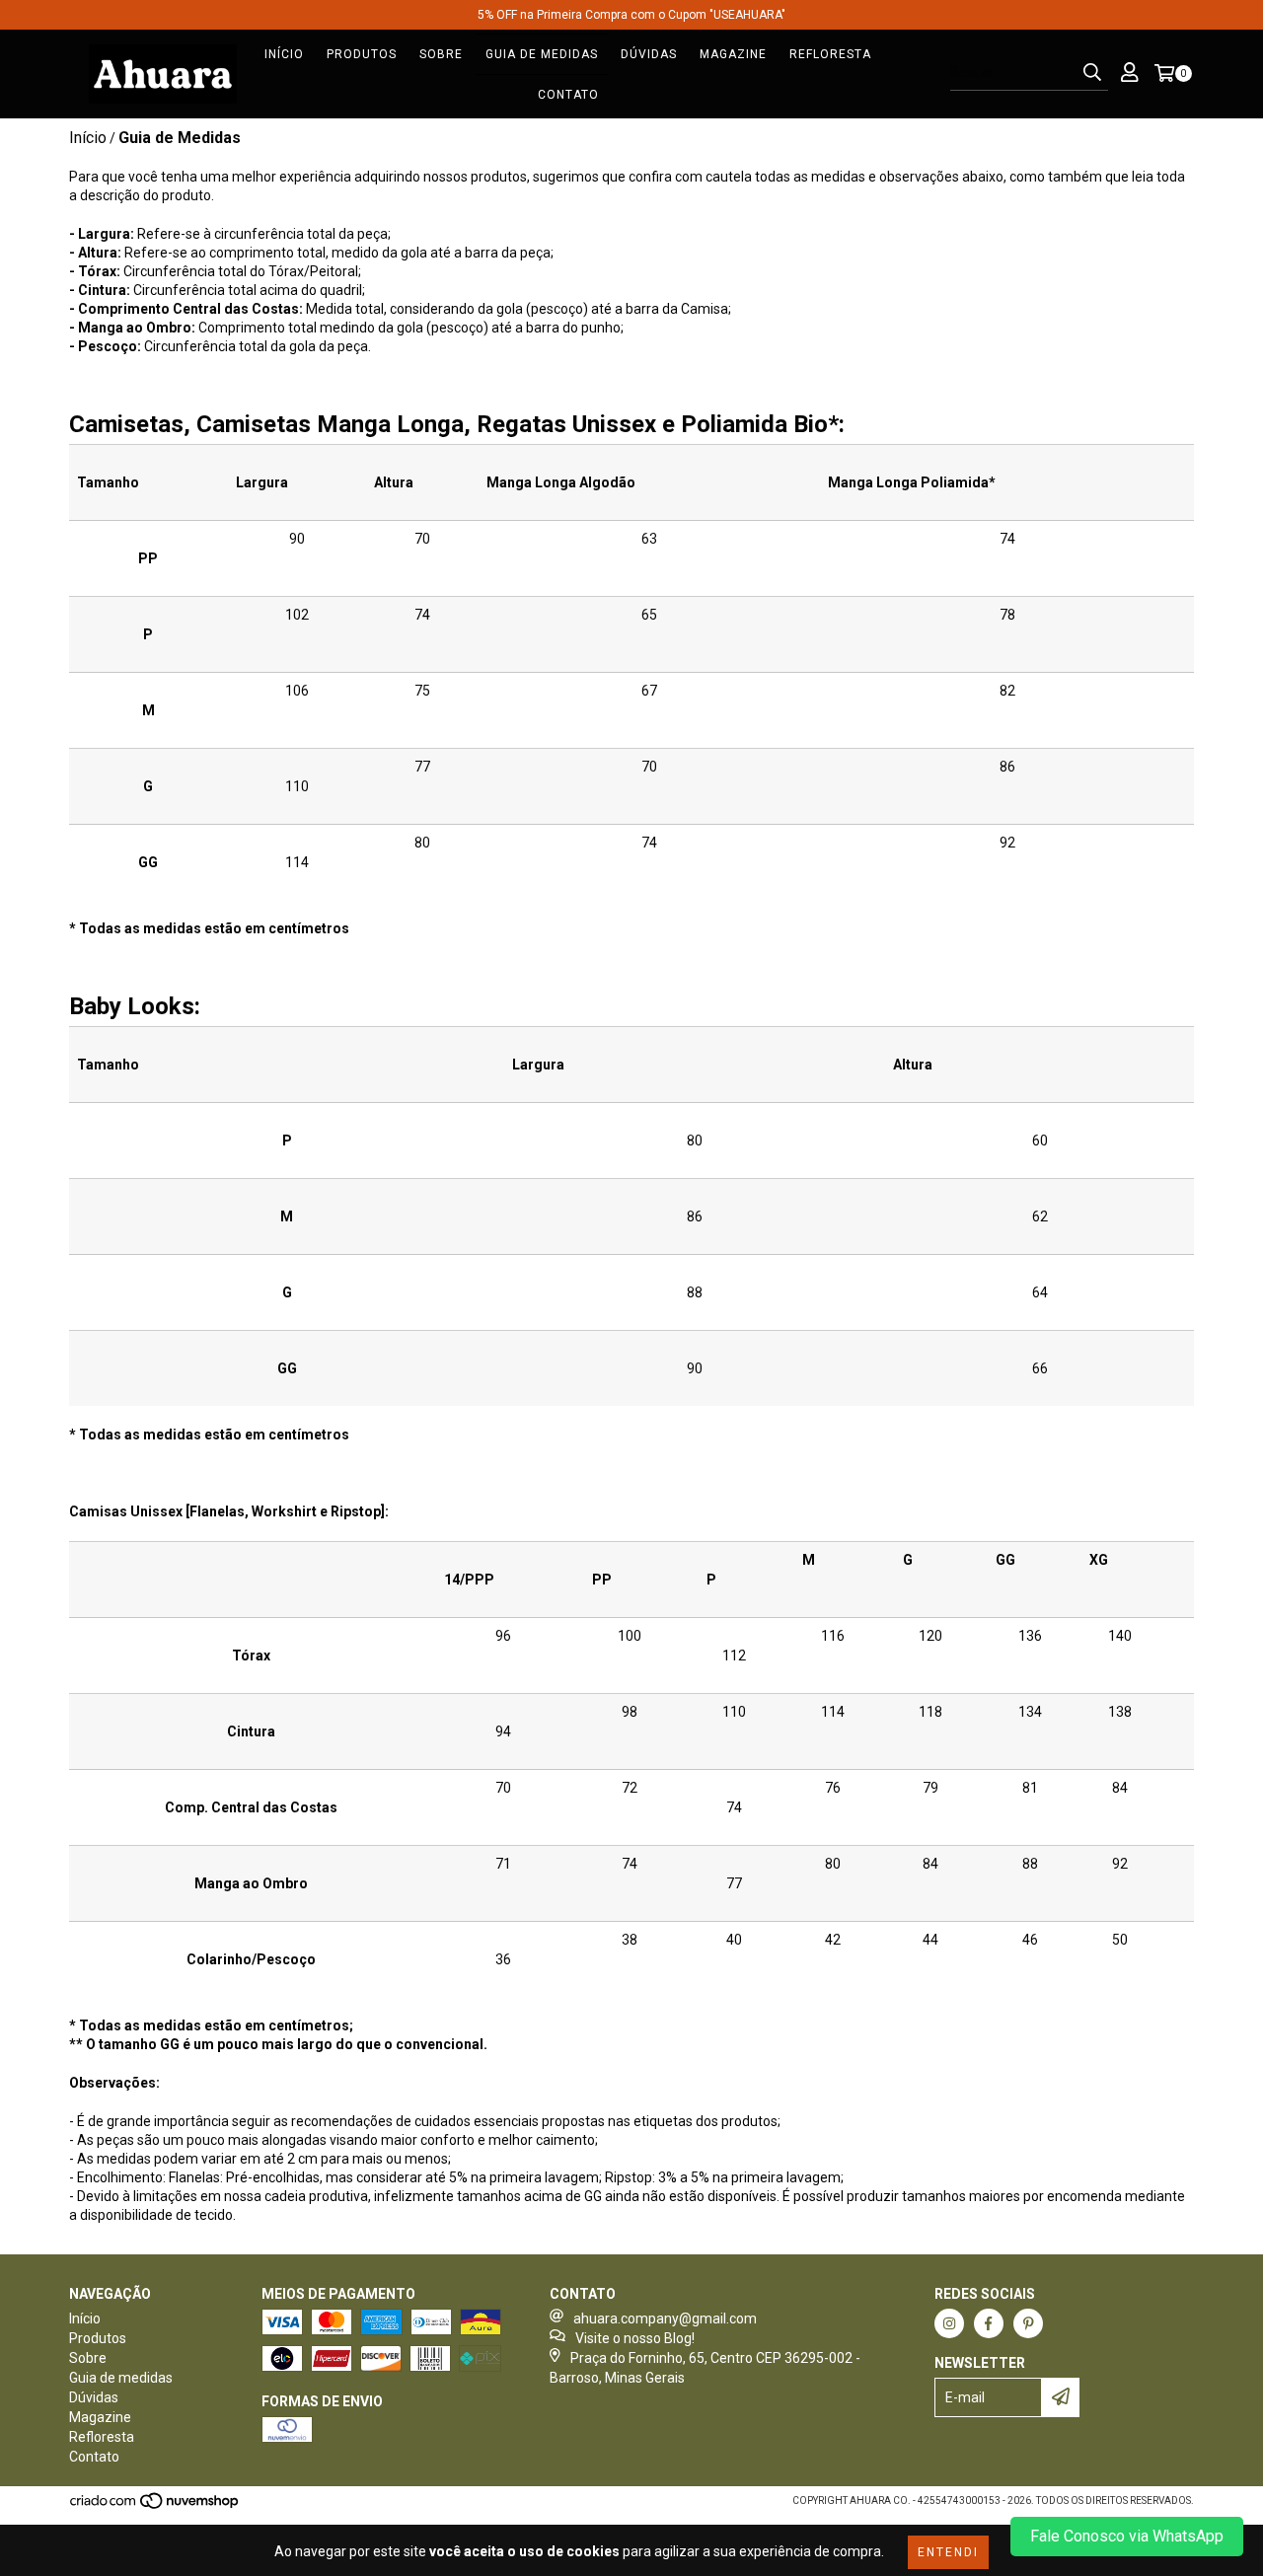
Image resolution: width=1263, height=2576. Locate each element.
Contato (568, 95)
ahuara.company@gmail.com (665, 2318)
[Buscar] (1092, 73)
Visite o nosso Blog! (635, 2338)
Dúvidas (649, 54)
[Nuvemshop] (155, 2506)
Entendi (948, 2552)
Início (284, 54)
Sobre (441, 54)
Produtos (362, 54)
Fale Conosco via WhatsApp (1127, 2536)
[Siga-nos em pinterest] (1028, 2323)
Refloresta (830, 54)
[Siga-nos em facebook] (989, 2323)
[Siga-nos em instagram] (949, 2323)
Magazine (733, 54)
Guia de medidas (542, 54)
